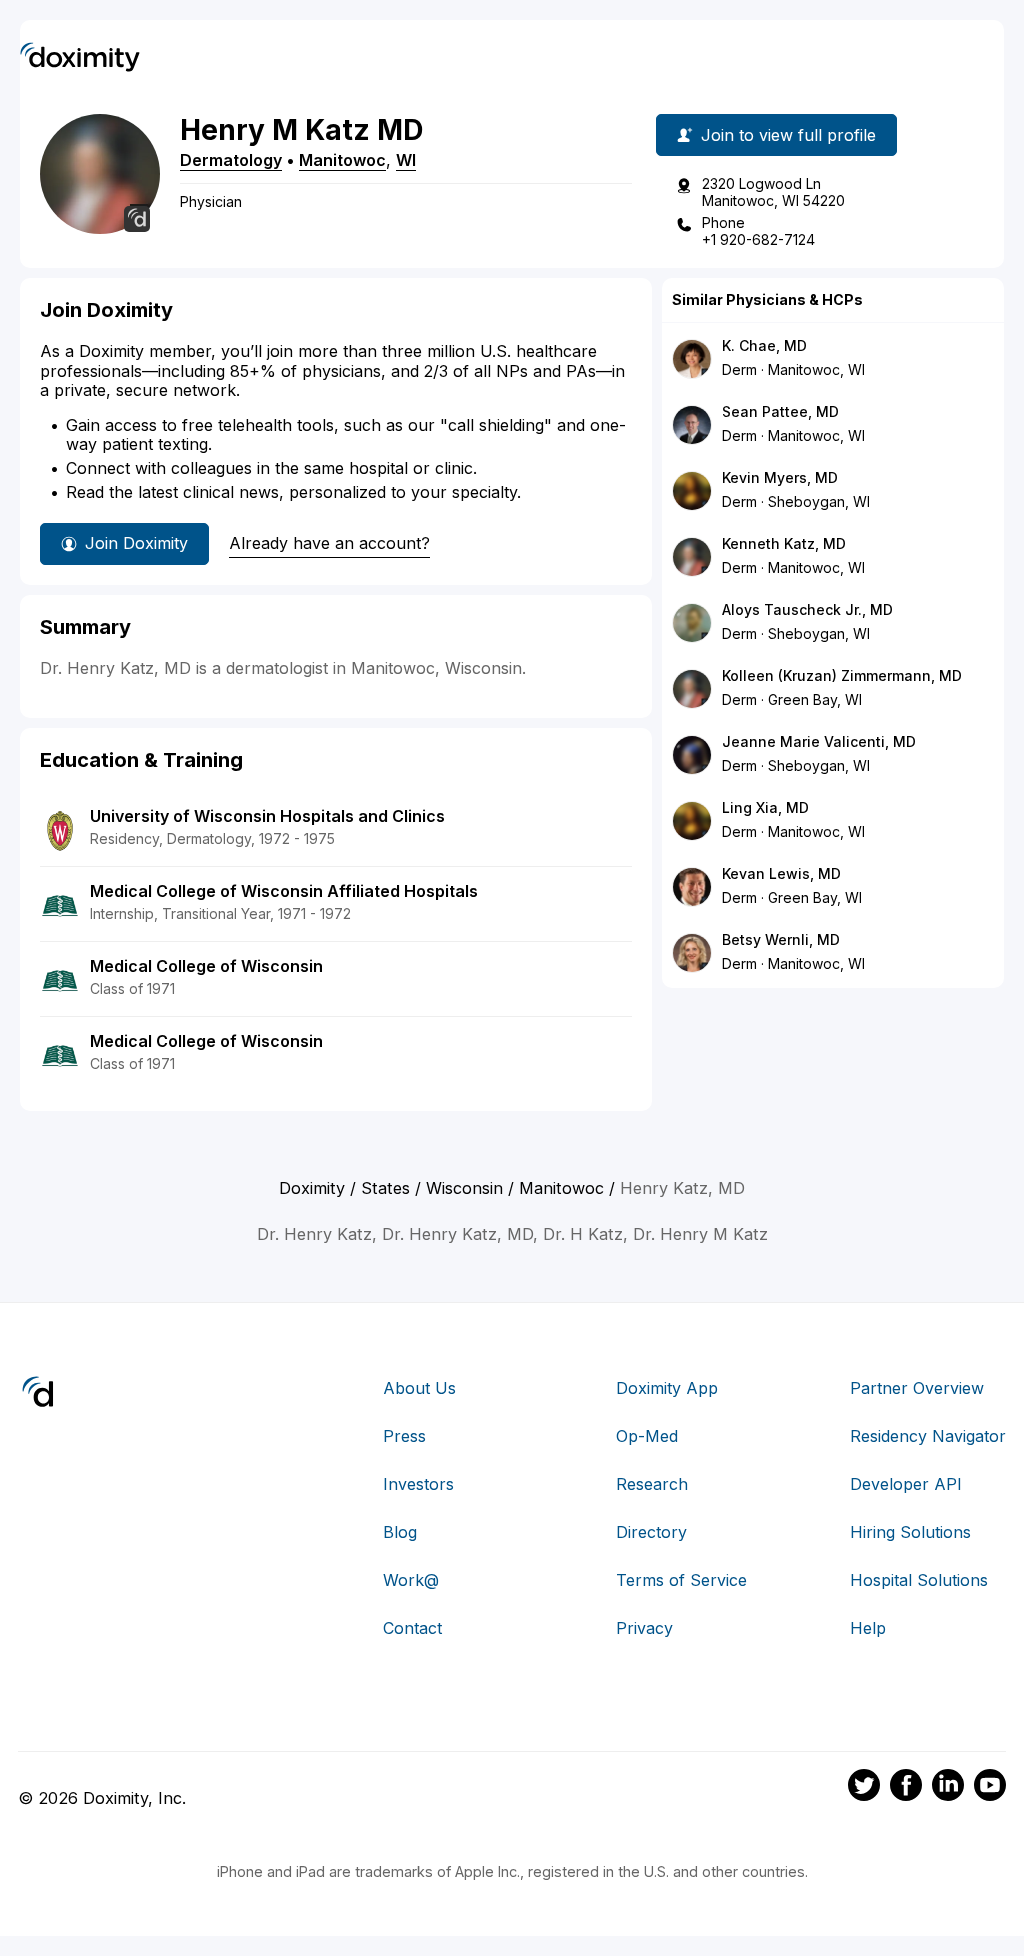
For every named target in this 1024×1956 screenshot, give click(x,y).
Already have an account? (329, 543)
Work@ (411, 1580)
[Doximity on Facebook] (906, 1788)
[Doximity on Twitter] (864, 1788)
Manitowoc (342, 160)
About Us (419, 1388)
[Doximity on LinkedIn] (948, 1788)
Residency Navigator (928, 1436)
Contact (412, 1628)
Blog (400, 1532)
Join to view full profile (788, 135)
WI (406, 160)
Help (868, 1628)
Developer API (906, 1484)
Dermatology (231, 160)
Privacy (644, 1628)
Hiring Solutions (910, 1532)
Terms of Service (681, 1580)
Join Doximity (136, 543)
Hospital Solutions (919, 1580)
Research (652, 1484)
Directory (651, 1532)
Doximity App (667, 1388)
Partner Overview (917, 1388)
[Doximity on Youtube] (990, 1788)
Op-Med (647, 1436)
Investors (418, 1484)
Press (404, 1436)
